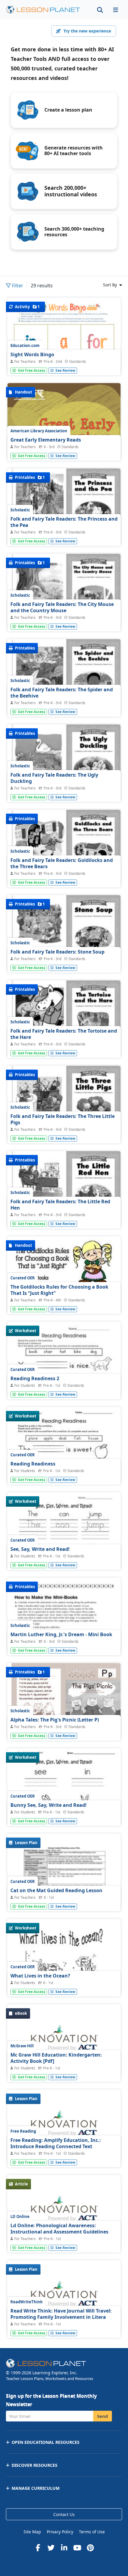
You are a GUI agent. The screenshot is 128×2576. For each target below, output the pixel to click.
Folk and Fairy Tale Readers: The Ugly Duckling (54, 778)
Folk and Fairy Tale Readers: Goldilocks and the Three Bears (62, 863)
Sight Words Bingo (32, 354)
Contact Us (64, 2514)
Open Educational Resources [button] (46, 2442)
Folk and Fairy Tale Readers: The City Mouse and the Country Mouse (62, 607)
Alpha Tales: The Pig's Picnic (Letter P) (55, 1720)
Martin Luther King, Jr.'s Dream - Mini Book (61, 1634)
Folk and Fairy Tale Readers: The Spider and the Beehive (62, 693)
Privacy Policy (60, 2532)
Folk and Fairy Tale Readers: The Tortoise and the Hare (64, 1034)
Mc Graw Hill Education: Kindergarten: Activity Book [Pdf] (56, 2058)
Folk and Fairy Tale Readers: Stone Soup (57, 952)
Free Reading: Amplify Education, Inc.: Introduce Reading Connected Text (56, 2143)
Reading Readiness (33, 1464)
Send (103, 2416)
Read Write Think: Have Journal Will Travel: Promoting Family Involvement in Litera (61, 2314)
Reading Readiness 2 (35, 1378)
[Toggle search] (100, 10)
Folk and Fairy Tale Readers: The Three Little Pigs (63, 1119)
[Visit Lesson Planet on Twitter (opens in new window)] (51, 2548)
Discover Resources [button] (35, 2465)
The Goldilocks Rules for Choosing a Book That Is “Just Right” (59, 1290)
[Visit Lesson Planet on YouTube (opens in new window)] (77, 2548)
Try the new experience (87, 31)
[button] (115, 10)
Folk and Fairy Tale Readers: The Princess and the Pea (64, 522)
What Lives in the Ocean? (40, 1976)
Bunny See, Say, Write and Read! (49, 1805)
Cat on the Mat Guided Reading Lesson (56, 1890)
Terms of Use (92, 2532)
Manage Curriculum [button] (36, 2488)
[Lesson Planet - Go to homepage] (46, 10)
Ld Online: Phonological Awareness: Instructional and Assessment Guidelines (59, 2229)
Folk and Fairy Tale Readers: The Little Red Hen (60, 1205)
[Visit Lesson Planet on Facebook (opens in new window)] (38, 2548)
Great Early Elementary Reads (46, 440)
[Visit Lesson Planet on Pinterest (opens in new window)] (90, 2548)
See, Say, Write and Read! (40, 1549)
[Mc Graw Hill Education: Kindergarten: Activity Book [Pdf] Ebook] (64, 2041)
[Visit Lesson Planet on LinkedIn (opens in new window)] (64, 2548)
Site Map (32, 2532)
